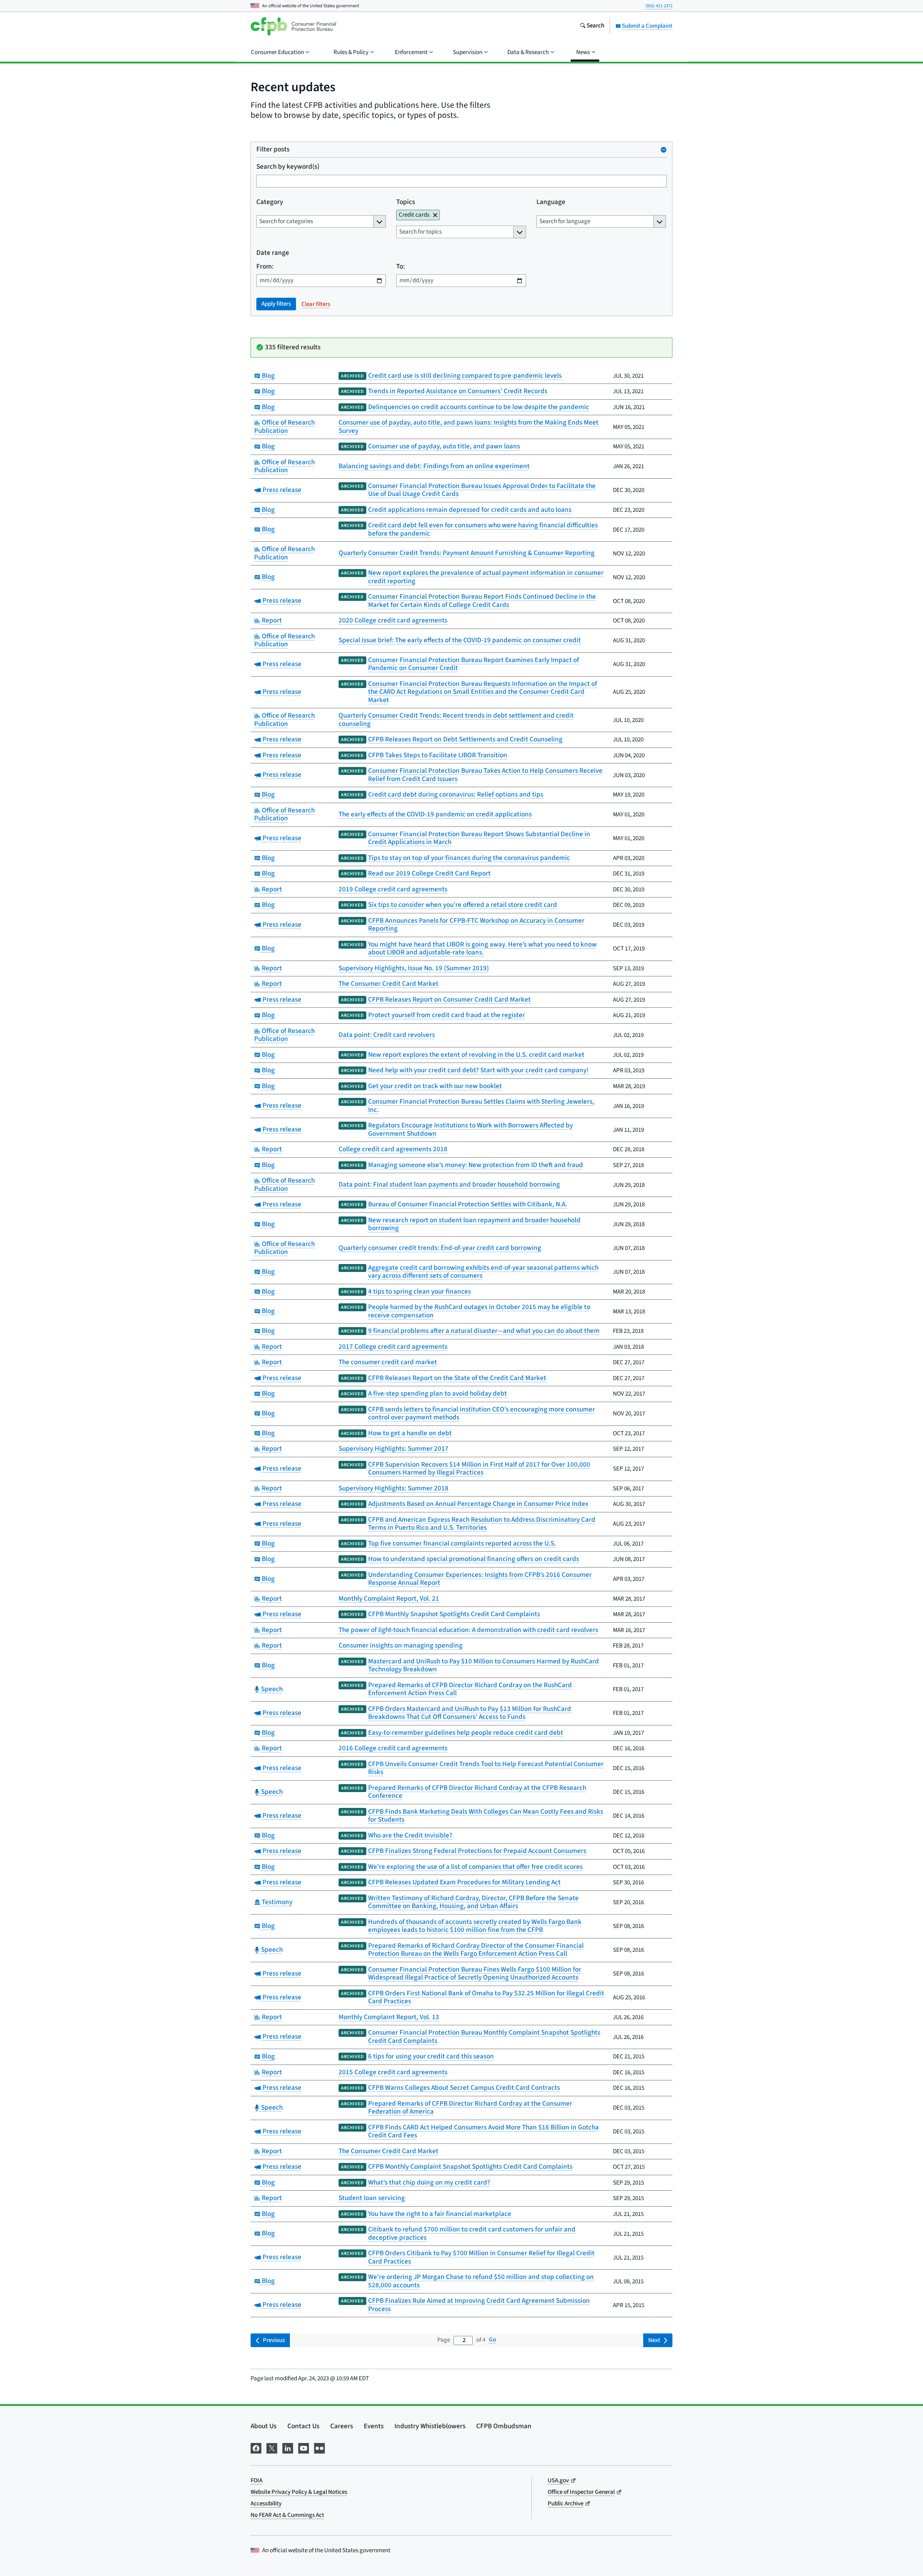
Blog (267, 376)
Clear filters (316, 304)
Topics (406, 202)
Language (551, 202)
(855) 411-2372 (659, 6)
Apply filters (276, 304)
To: (401, 267)
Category (270, 202)
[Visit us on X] (272, 2448)
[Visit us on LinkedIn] (288, 2448)
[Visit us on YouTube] (304, 2448)
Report (271, 620)
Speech (271, 1689)
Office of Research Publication (284, 427)
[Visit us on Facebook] (256, 2448)
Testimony (276, 1902)
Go (493, 2340)
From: (265, 267)
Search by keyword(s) (288, 167)
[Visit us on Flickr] (319, 2448)
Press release (281, 490)
